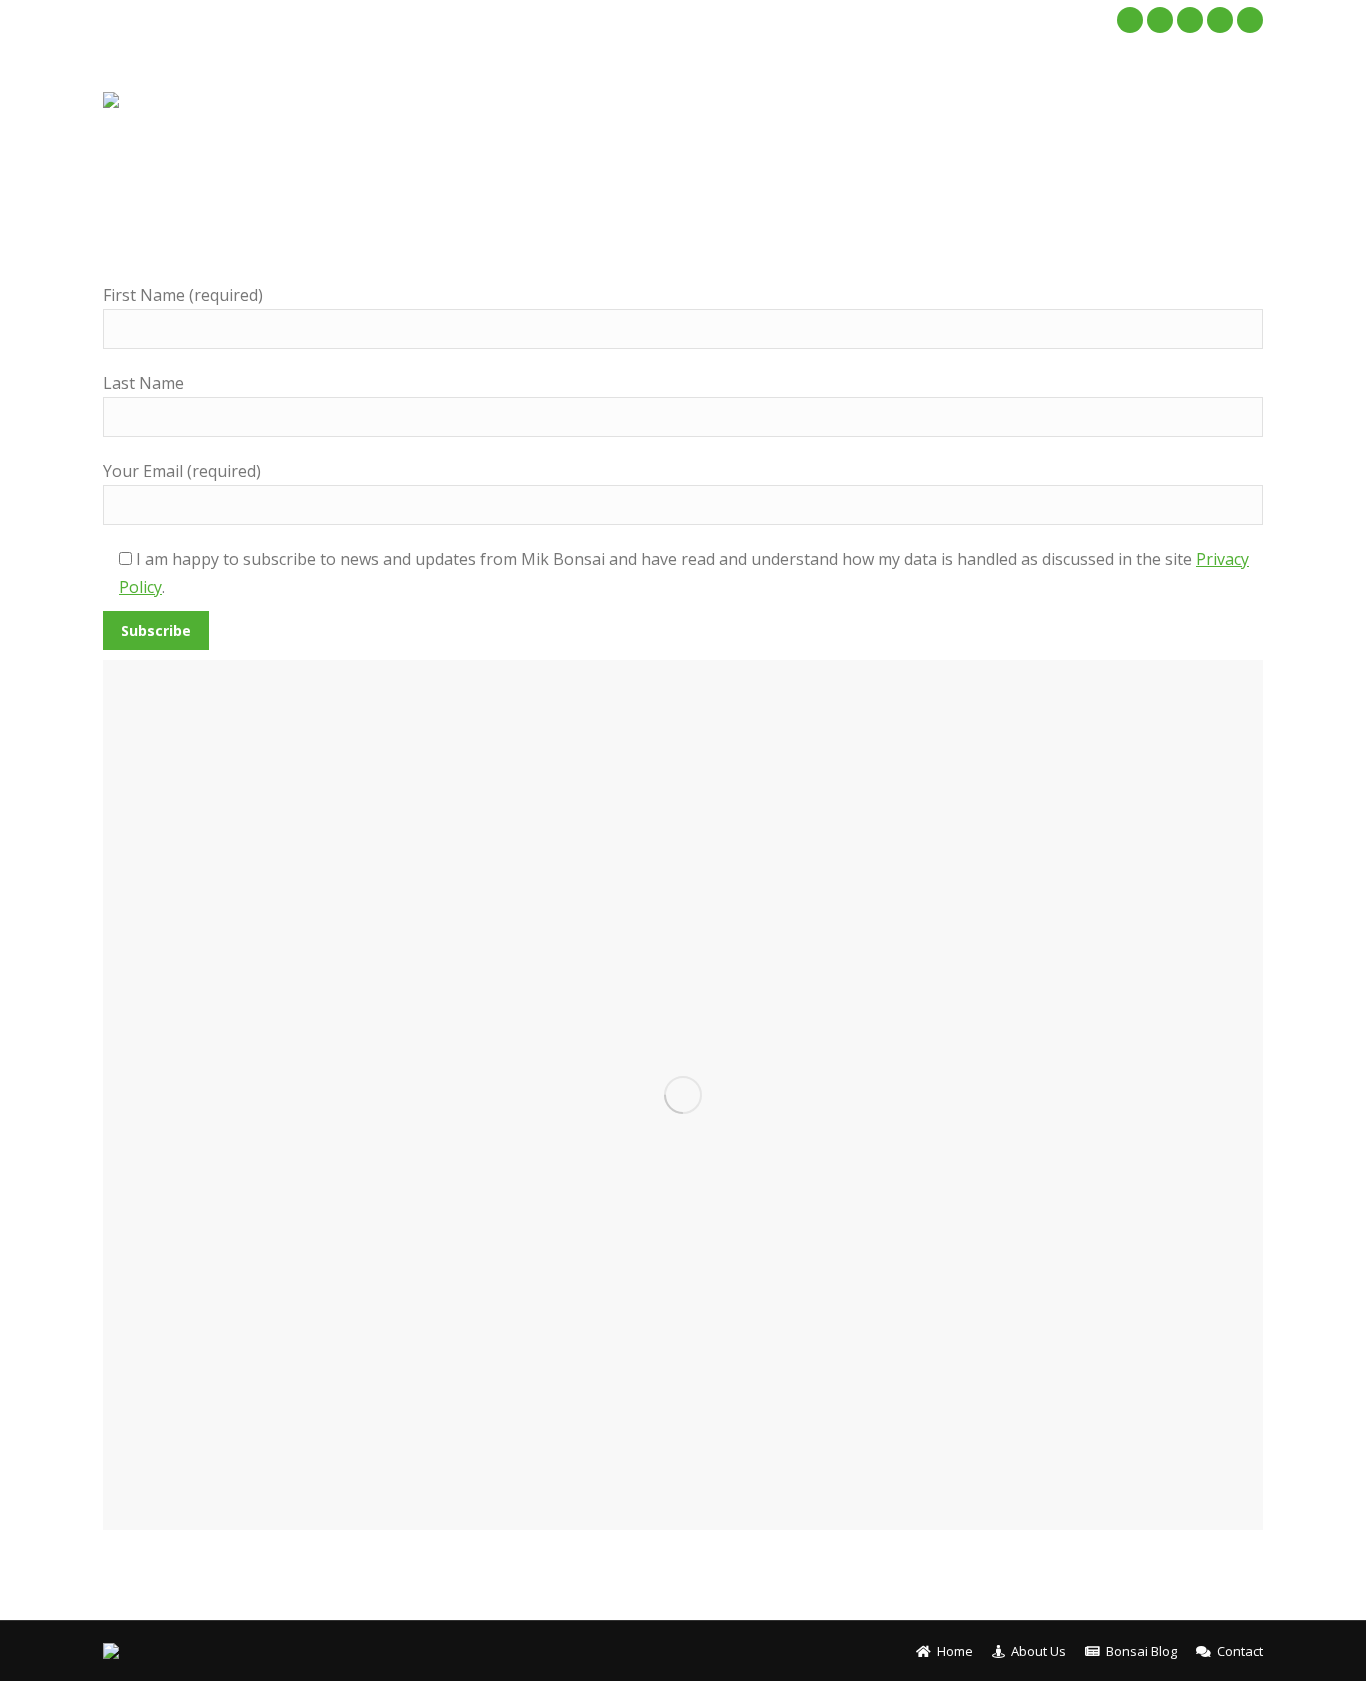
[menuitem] (791, 100)
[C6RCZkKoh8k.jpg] (683, 1095)
